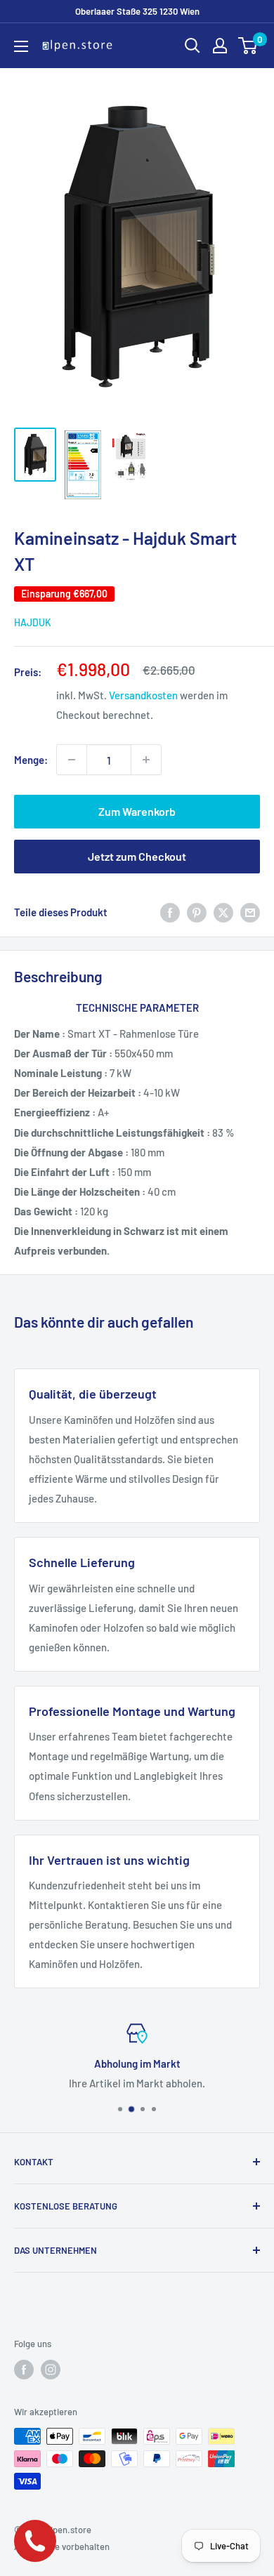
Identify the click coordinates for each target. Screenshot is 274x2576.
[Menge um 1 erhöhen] (146, 760)
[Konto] (220, 46)
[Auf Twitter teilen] (223, 912)
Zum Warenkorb (137, 811)
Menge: (31, 760)
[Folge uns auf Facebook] (24, 2370)
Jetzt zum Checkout (137, 856)
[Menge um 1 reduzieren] (72, 760)
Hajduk (33, 622)
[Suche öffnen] (193, 46)
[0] (248, 46)
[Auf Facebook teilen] (170, 912)
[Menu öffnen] (21, 46)
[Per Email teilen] (250, 912)
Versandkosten (143, 695)
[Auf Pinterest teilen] (197, 912)
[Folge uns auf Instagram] (51, 2370)
